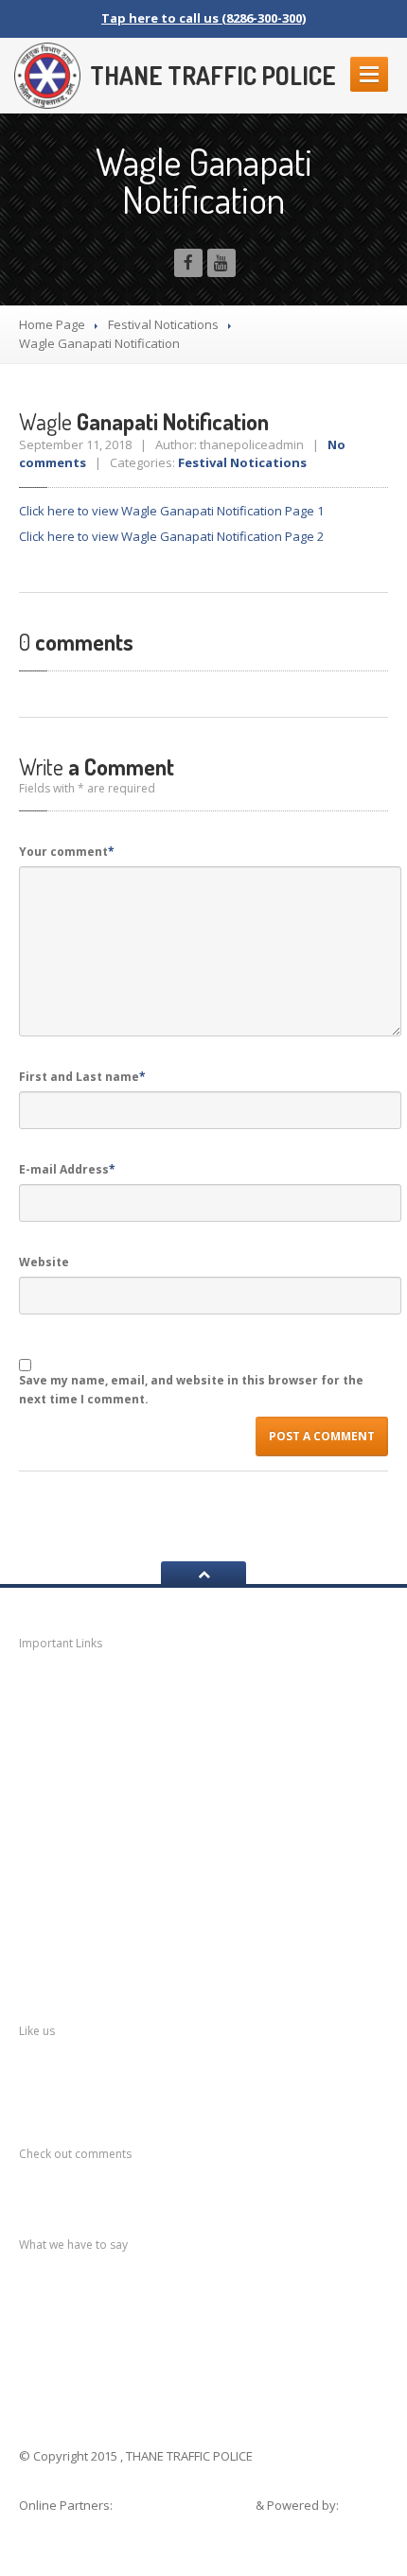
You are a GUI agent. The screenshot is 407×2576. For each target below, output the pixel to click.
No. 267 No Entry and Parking (159, 2348)
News (62, 1688)
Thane (63, 1908)
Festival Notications (163, 324)
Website (44, 1262)
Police (63, 1871)
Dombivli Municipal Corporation (150, 1797)
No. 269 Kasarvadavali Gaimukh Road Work (201, 2310)
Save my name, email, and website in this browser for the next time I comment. (191, 1390)
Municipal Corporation (118, 1723)
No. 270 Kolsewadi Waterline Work (175, 2291)
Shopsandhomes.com (186, 2505)
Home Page (52, 324)
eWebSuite (54, 2524)
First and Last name (82, 1077)
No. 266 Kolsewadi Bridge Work (165, 2367)
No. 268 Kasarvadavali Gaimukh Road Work (201, 2329)
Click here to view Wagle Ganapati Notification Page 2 (171, 536)
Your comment (67, 852)
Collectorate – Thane (118, 1945)
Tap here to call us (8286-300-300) (203, 18)
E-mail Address (67, 1169)
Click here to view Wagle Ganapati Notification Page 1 (171, 511)
